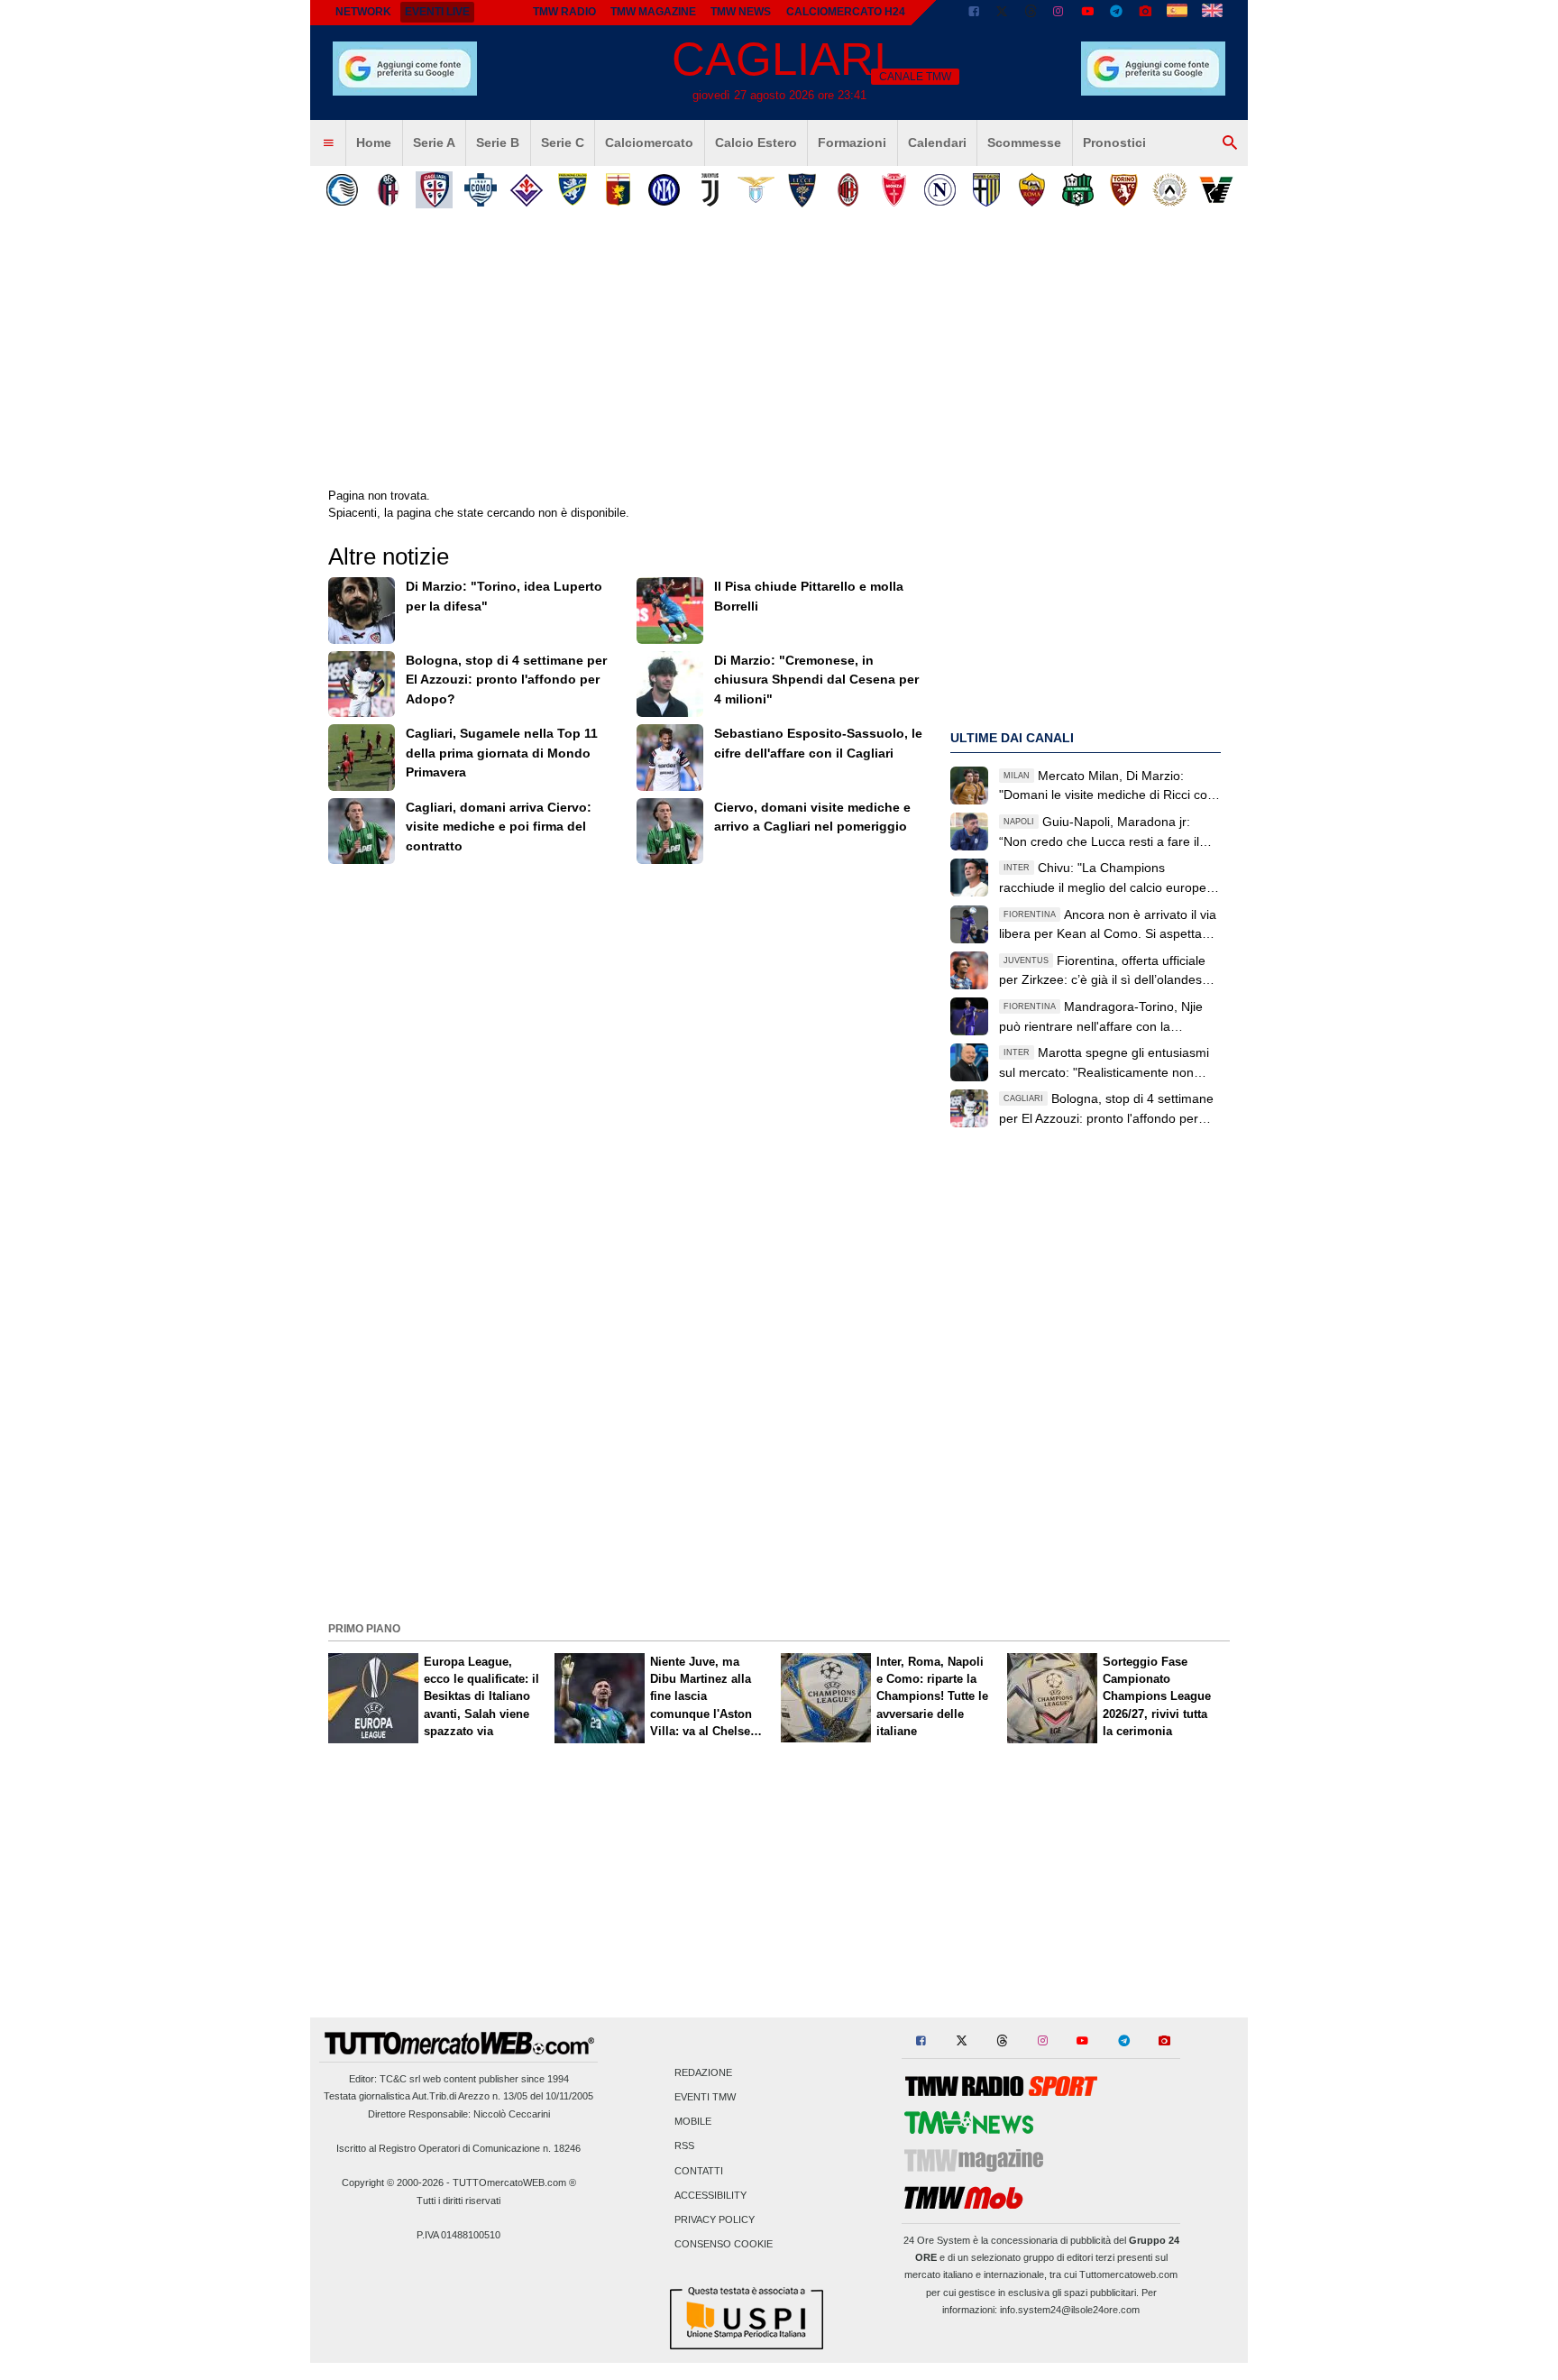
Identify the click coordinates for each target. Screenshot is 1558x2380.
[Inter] (664, 190)
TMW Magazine (653, 12)
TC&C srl (400, 2079)
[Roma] (1032, 190)
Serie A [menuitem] (434, 142)
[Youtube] (1087, 13)
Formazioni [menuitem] (852, 142)
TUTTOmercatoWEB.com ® (514, 2182)
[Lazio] (756, 190)
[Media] (1145, 13)
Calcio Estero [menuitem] (756, 142)
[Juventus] (710, 190)
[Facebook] (974, 13)
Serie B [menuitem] (498, 142)
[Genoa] (618, 190)
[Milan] (848, 190)
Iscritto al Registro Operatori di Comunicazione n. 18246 (458, 2148)
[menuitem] (328, 143)
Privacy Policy (715, 2220)
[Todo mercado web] (1177, 13)
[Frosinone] (572, 190)
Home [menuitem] (374, 142)
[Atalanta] (342, 190)
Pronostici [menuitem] (1114, 142)
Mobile (693, 2122)
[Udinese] (1170, 190)
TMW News (741, 12)
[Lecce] (802, 190)
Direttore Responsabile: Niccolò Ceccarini (459, 2114)
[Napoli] (940, 190)
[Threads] (1031, 13)
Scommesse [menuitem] (1024, 142)
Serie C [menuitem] (563, 142)
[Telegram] (1116, 13)
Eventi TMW (705, 2098)
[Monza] (894, 190)
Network (363, 12)
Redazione (703, 2072)
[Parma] (986, 190)
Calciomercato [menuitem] (649, 142)
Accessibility (710, 2195)
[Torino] (1124, 190)
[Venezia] (1216, 190)
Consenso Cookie (724, 2245)
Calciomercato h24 (846, 12)
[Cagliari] (434, 190)
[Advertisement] (779, 1489)
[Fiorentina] (526, 190)
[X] (1003, 13)
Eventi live (437, 12)
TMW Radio (564, 12)
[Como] (480, 190)
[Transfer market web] (1212, 13)
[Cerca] (1230, 143)
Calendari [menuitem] (937, 142)
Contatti (699, 2171)
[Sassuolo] (1078, 190)
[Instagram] (1059, 13)
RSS (684, 2146)
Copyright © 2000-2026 (393, 2182)
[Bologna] (388, 190)
